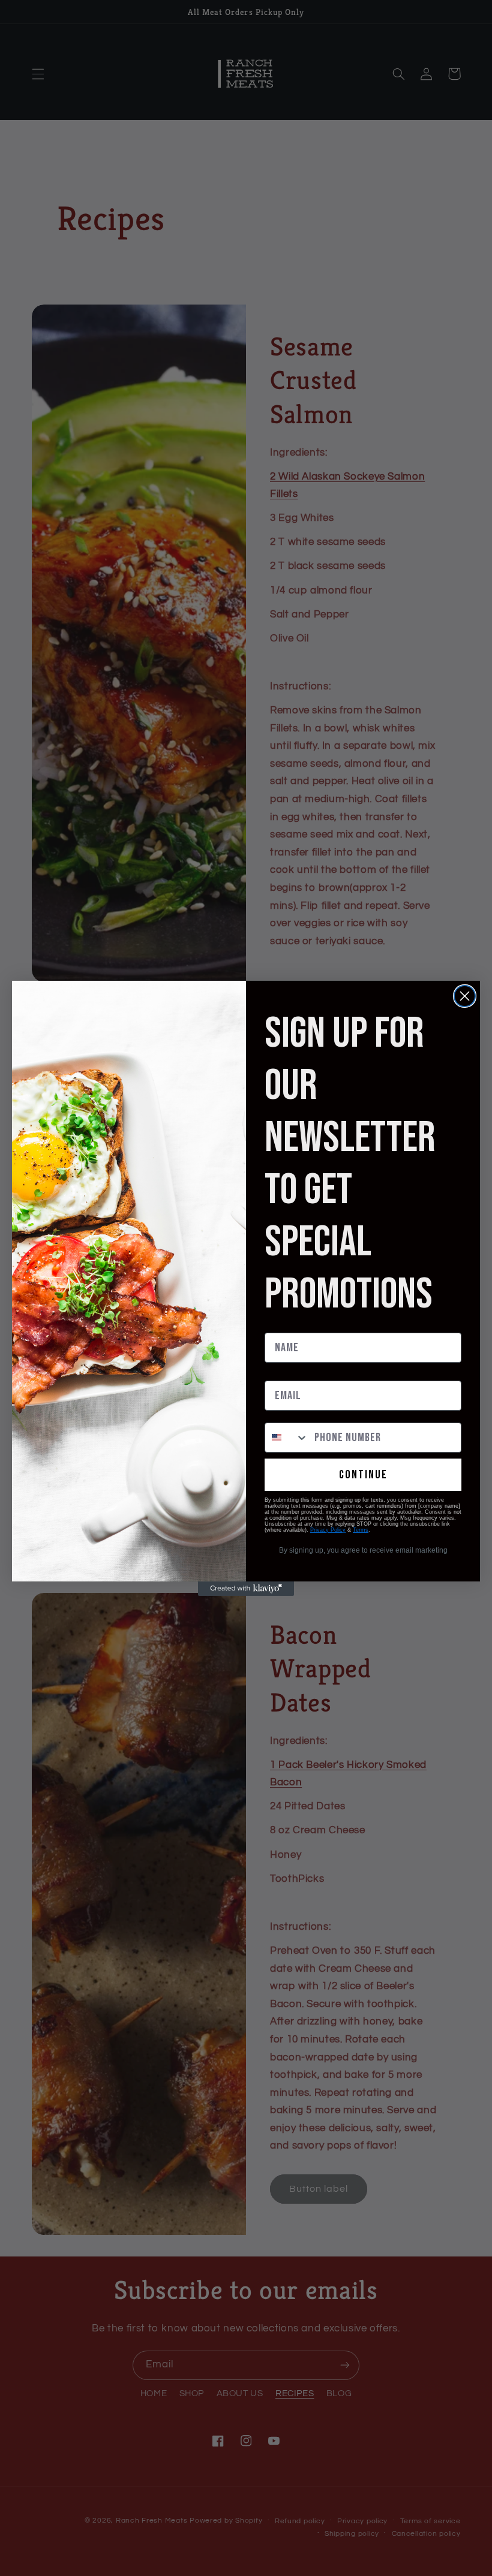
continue (363, 1475)
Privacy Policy (328, 1530)
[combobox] (287, 1438)
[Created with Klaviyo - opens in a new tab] (246, 1589)
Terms (361, 1530)
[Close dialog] (465, 996)
